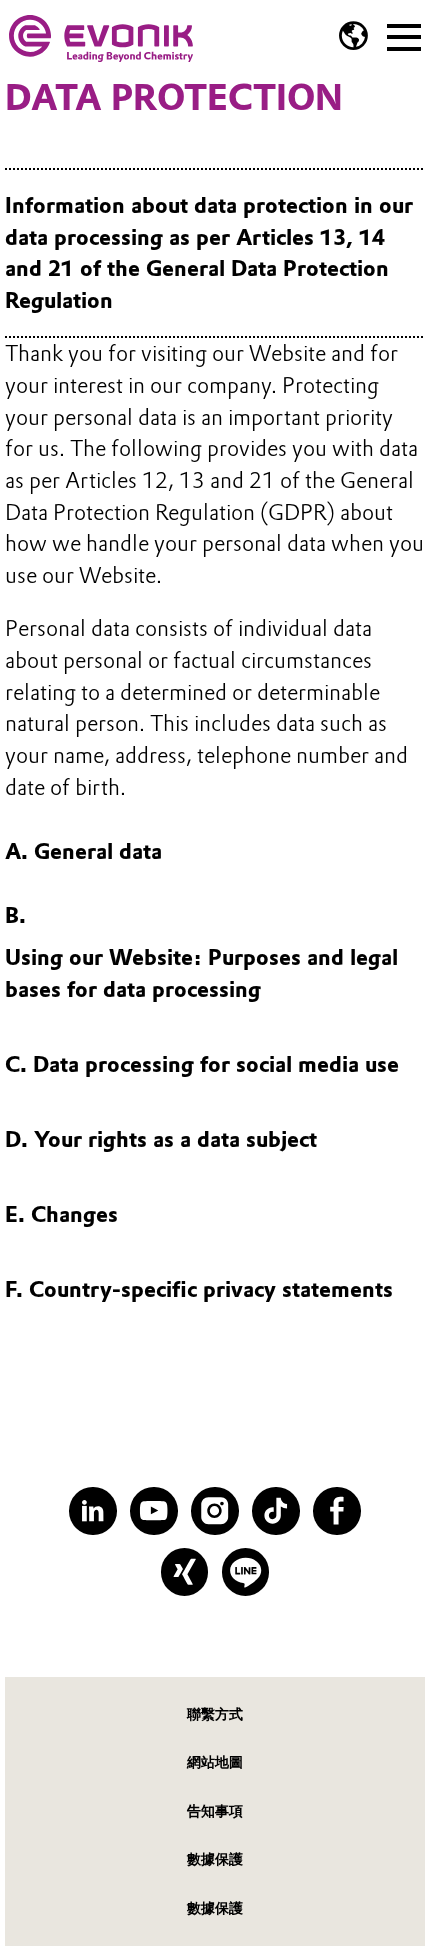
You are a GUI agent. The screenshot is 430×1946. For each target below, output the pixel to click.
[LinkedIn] (92, 1510)
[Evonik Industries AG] (101, 38)
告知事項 (215, 1811)
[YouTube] (153, 1510)
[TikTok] (275, 1510)
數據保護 (215, 1859)
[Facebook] (336, 1510)
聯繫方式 (215, 1714)
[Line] (245, 1571)
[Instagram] (214, 1510)
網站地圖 (215, 1762)
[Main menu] (404, 35)
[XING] (184, 1571)
